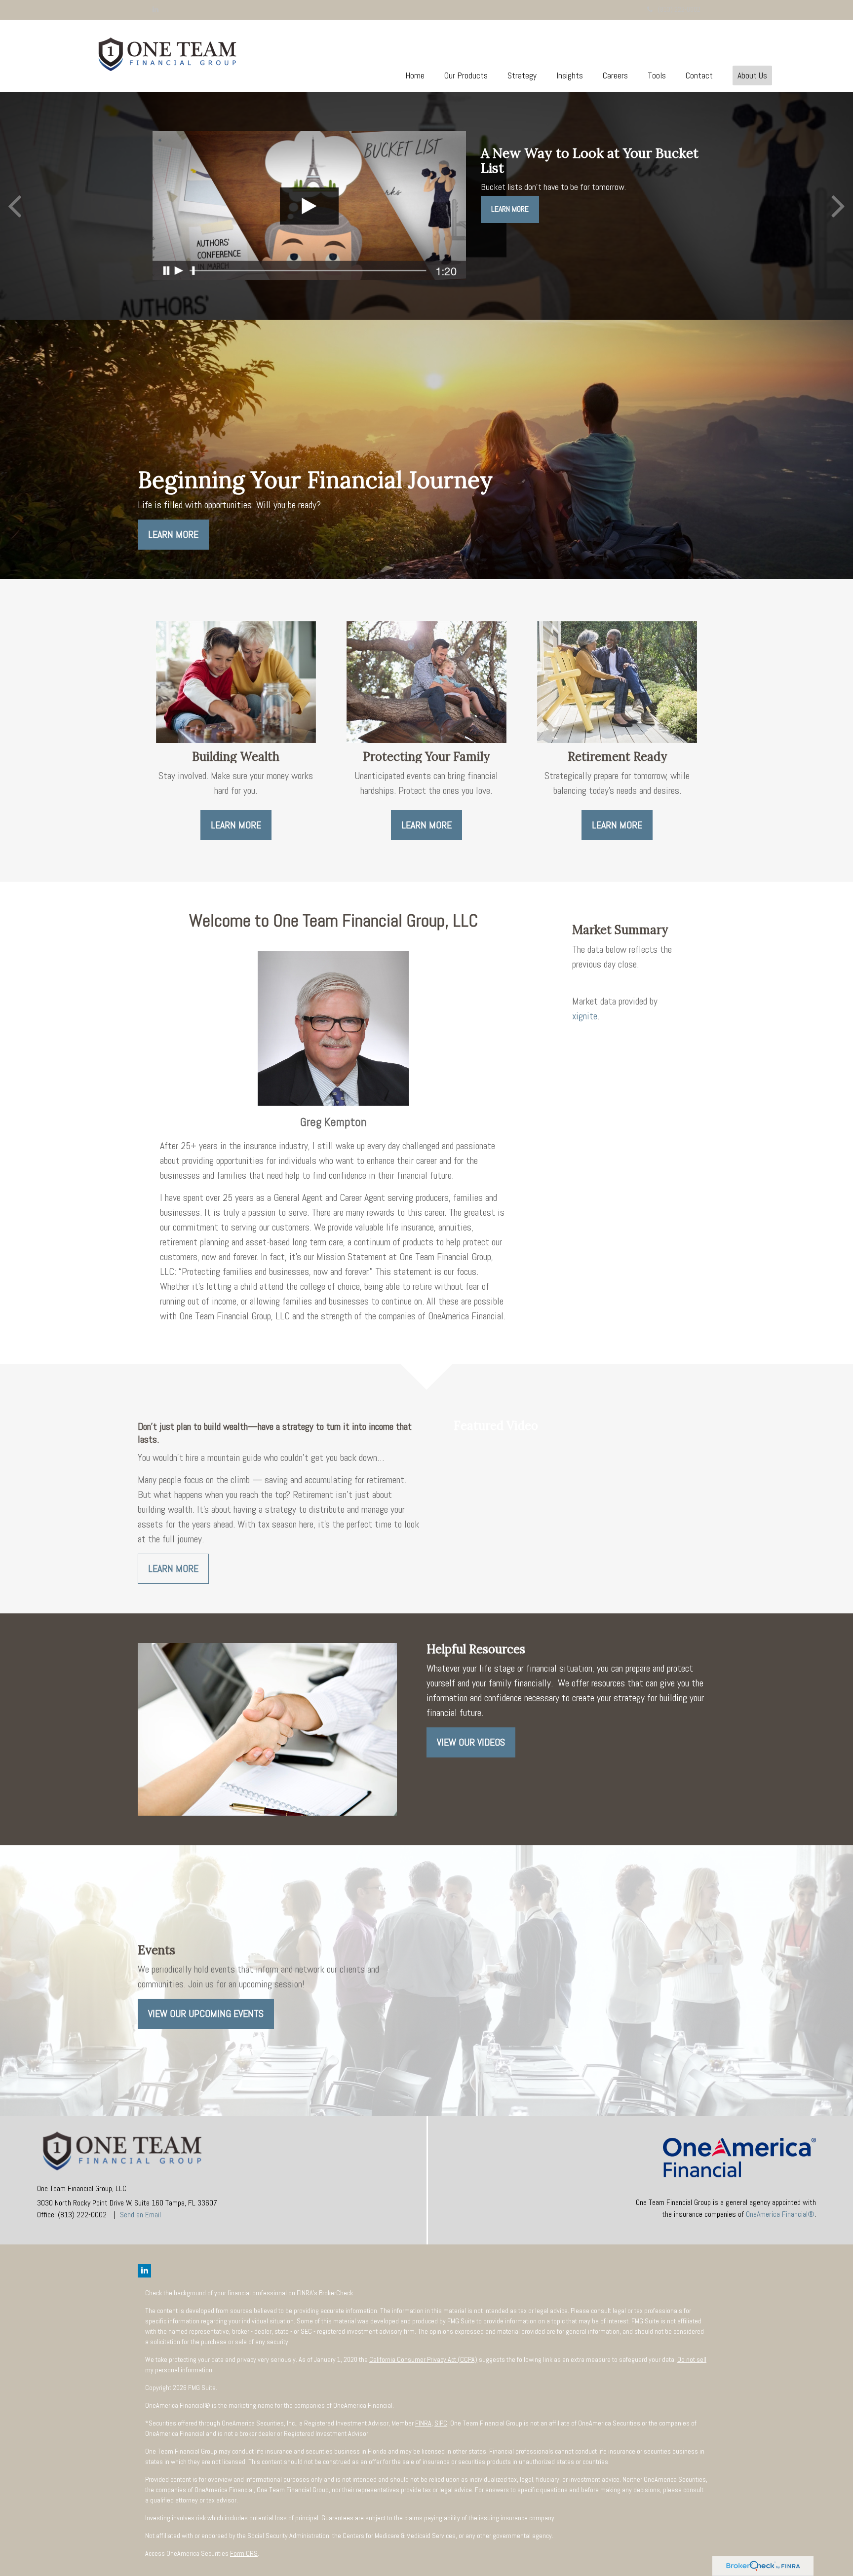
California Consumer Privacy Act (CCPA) (423, 2359)
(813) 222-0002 (679, 9)
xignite (585, 1016)
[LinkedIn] (155, 9)
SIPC (441, 2423)
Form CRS (244, 2553)
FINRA (423, 2423)
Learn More (510, 209)
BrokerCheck (336, 2293)
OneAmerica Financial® (780, 2214)
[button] (466, 75)
